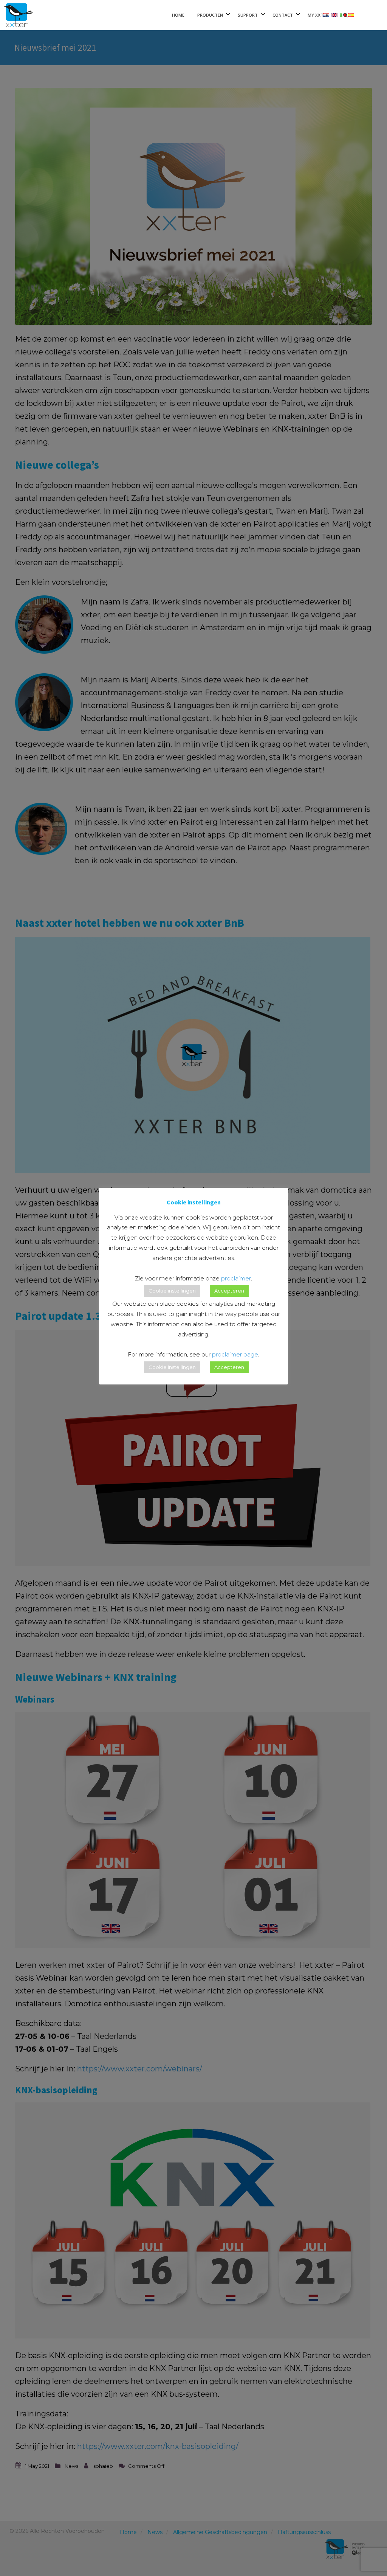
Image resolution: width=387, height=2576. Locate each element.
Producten (210, 15)
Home (178, 15)
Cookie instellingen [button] (172, 1291)
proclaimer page (235, 1354)
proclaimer (236, 1278)
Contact (283, 15)
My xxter (318, 15)
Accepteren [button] (229, 1291)
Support (248, 15)
